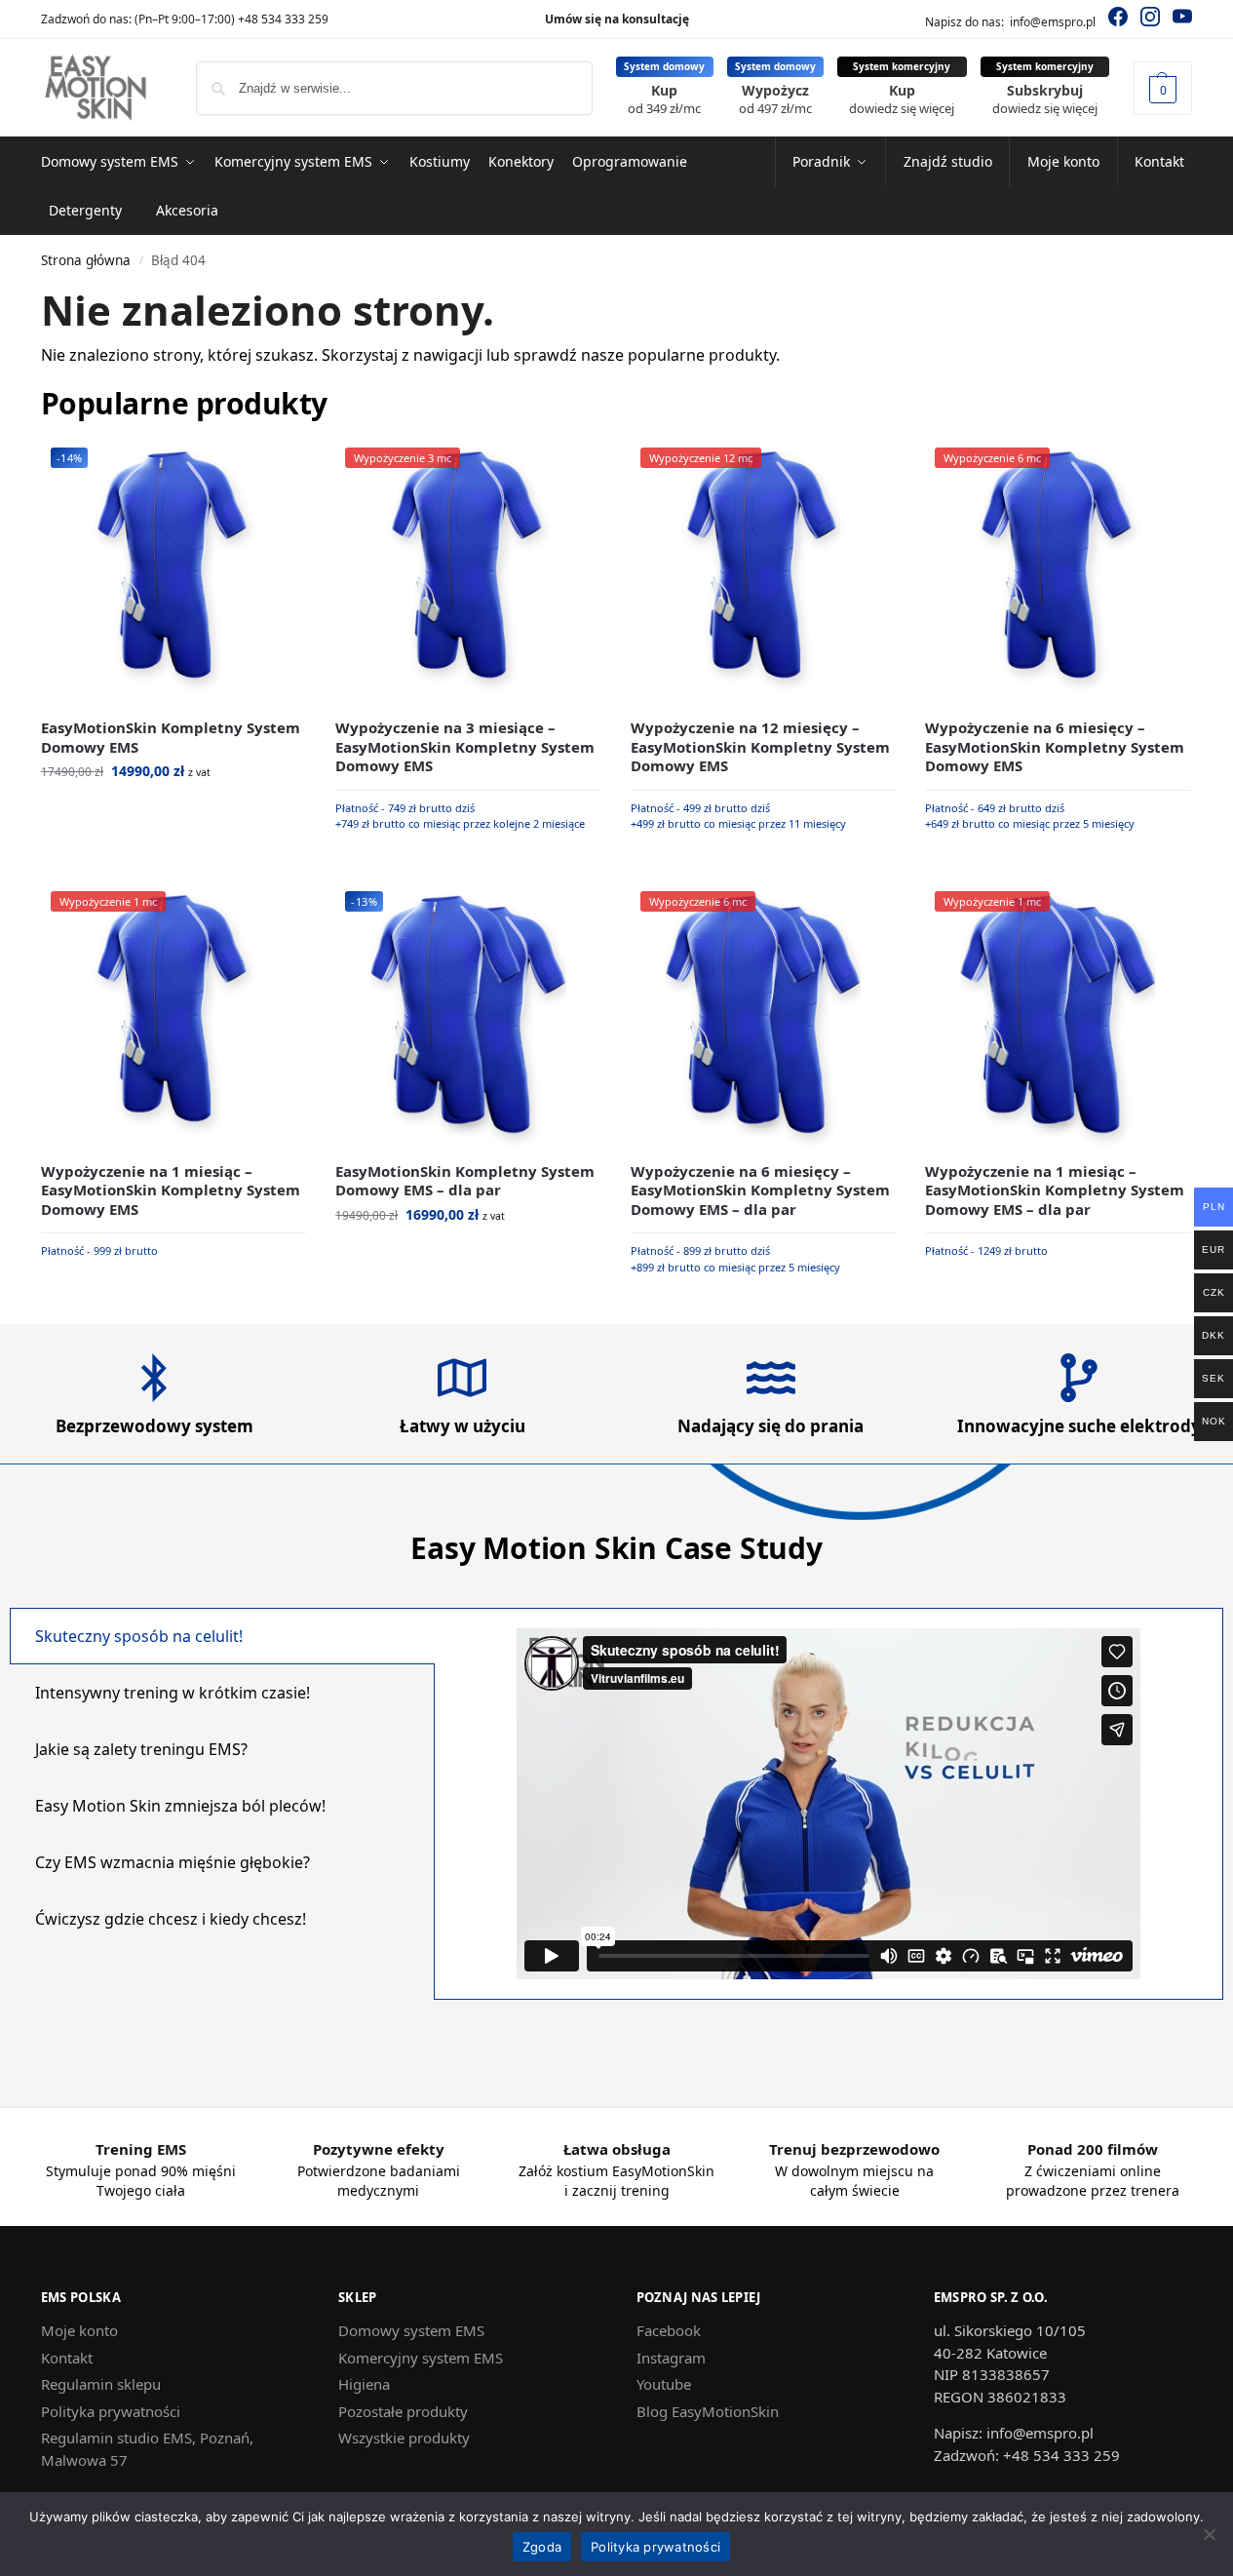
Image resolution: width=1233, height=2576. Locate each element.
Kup (664, 99)
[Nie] (1209, 2534)
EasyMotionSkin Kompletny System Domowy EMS (171, 738)
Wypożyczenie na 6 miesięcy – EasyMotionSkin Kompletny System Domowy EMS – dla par (760, 1190)
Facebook (669, 2330)
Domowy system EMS (411, 2330)
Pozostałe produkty (403, 2411)
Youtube (664, 2384)
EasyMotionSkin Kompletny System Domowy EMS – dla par (465, 1181)
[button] (1163, 88)
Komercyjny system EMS (421, 2358)
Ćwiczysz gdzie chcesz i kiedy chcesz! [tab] (171, 1919)
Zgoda (542, 2547)
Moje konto (79, 2330)
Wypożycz (775, 99)
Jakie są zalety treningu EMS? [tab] (141, 1749)
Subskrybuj (1045, 99)
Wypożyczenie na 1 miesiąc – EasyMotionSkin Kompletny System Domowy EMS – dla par (1055, 1190)
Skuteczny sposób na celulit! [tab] (139, 1636)
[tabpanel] (828, 1804)
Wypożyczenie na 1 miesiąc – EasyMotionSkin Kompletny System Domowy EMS (171, 1190)
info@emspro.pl (1053, 22)
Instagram (671, 2358)
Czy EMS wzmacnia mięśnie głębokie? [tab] (173, 1862)
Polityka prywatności (111, 2411)
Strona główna (86, 260)
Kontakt (67, 2358)
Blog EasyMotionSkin (708, 2411)
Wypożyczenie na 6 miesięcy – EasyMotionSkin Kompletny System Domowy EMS (1055, 747)
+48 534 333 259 (283, 19)
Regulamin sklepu (101, 2384)
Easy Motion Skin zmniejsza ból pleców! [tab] (180, 1806)
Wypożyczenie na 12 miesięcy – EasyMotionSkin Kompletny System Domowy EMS (760, 747)
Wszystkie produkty (404, 2438)
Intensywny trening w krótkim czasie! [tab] (173, 1693)
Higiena (364, 2384)
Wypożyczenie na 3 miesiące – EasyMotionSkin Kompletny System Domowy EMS (465, 747)
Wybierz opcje (174, 812)
